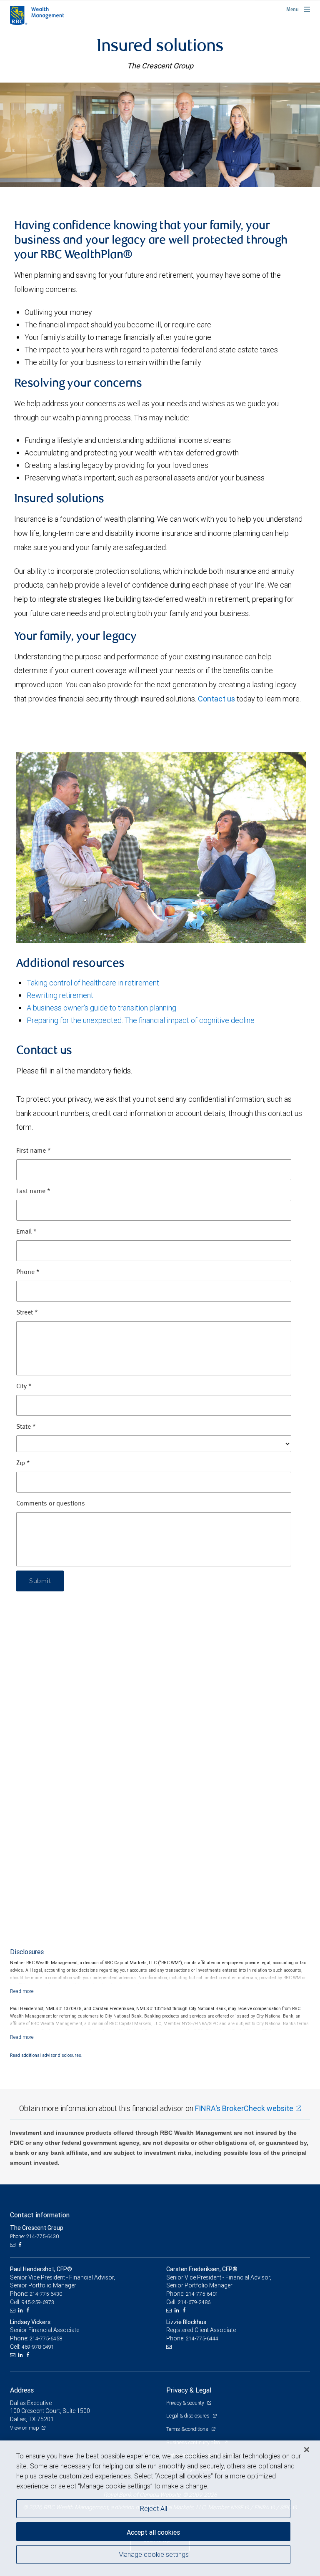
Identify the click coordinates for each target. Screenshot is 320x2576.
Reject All (154, 2508)
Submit (40, 1581)
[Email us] (14, 2245)
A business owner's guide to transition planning (101, 1008)
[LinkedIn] (22, 2310)
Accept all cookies (153, 2532)
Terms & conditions (188, 2429)
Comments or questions (51, 1504)
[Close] (307, 2450)
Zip (23, 1463)
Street (27, 1313)
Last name (33, 1191)
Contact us (216, 699)
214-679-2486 (194, 2302)
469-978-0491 (38, 2347)
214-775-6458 (46, 2339)
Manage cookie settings (154, 2554)
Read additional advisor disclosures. (46, 2055)
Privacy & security (186, 2403)
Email (26, 1232)
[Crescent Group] (160, 135)
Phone (28, 1272)
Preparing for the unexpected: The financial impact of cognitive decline (141, 1020)
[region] (160, 2508)
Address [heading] (22, 2390)
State (26, 1427)
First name (34, 1151)
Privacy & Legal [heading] (189, 2390)
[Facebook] (21, 2245)
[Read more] (22, 1991)
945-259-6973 (38, 2302)
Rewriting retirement (60, 995)
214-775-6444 (202, 2339)
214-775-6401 (202, 2294)
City (24, 1387)
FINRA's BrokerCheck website (244, 2108)
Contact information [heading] (40, 2215)
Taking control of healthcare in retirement (93, 983)
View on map (25, 2428)
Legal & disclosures (188, 2416)
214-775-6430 (46, 2294)
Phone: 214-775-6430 (34, 2236)
